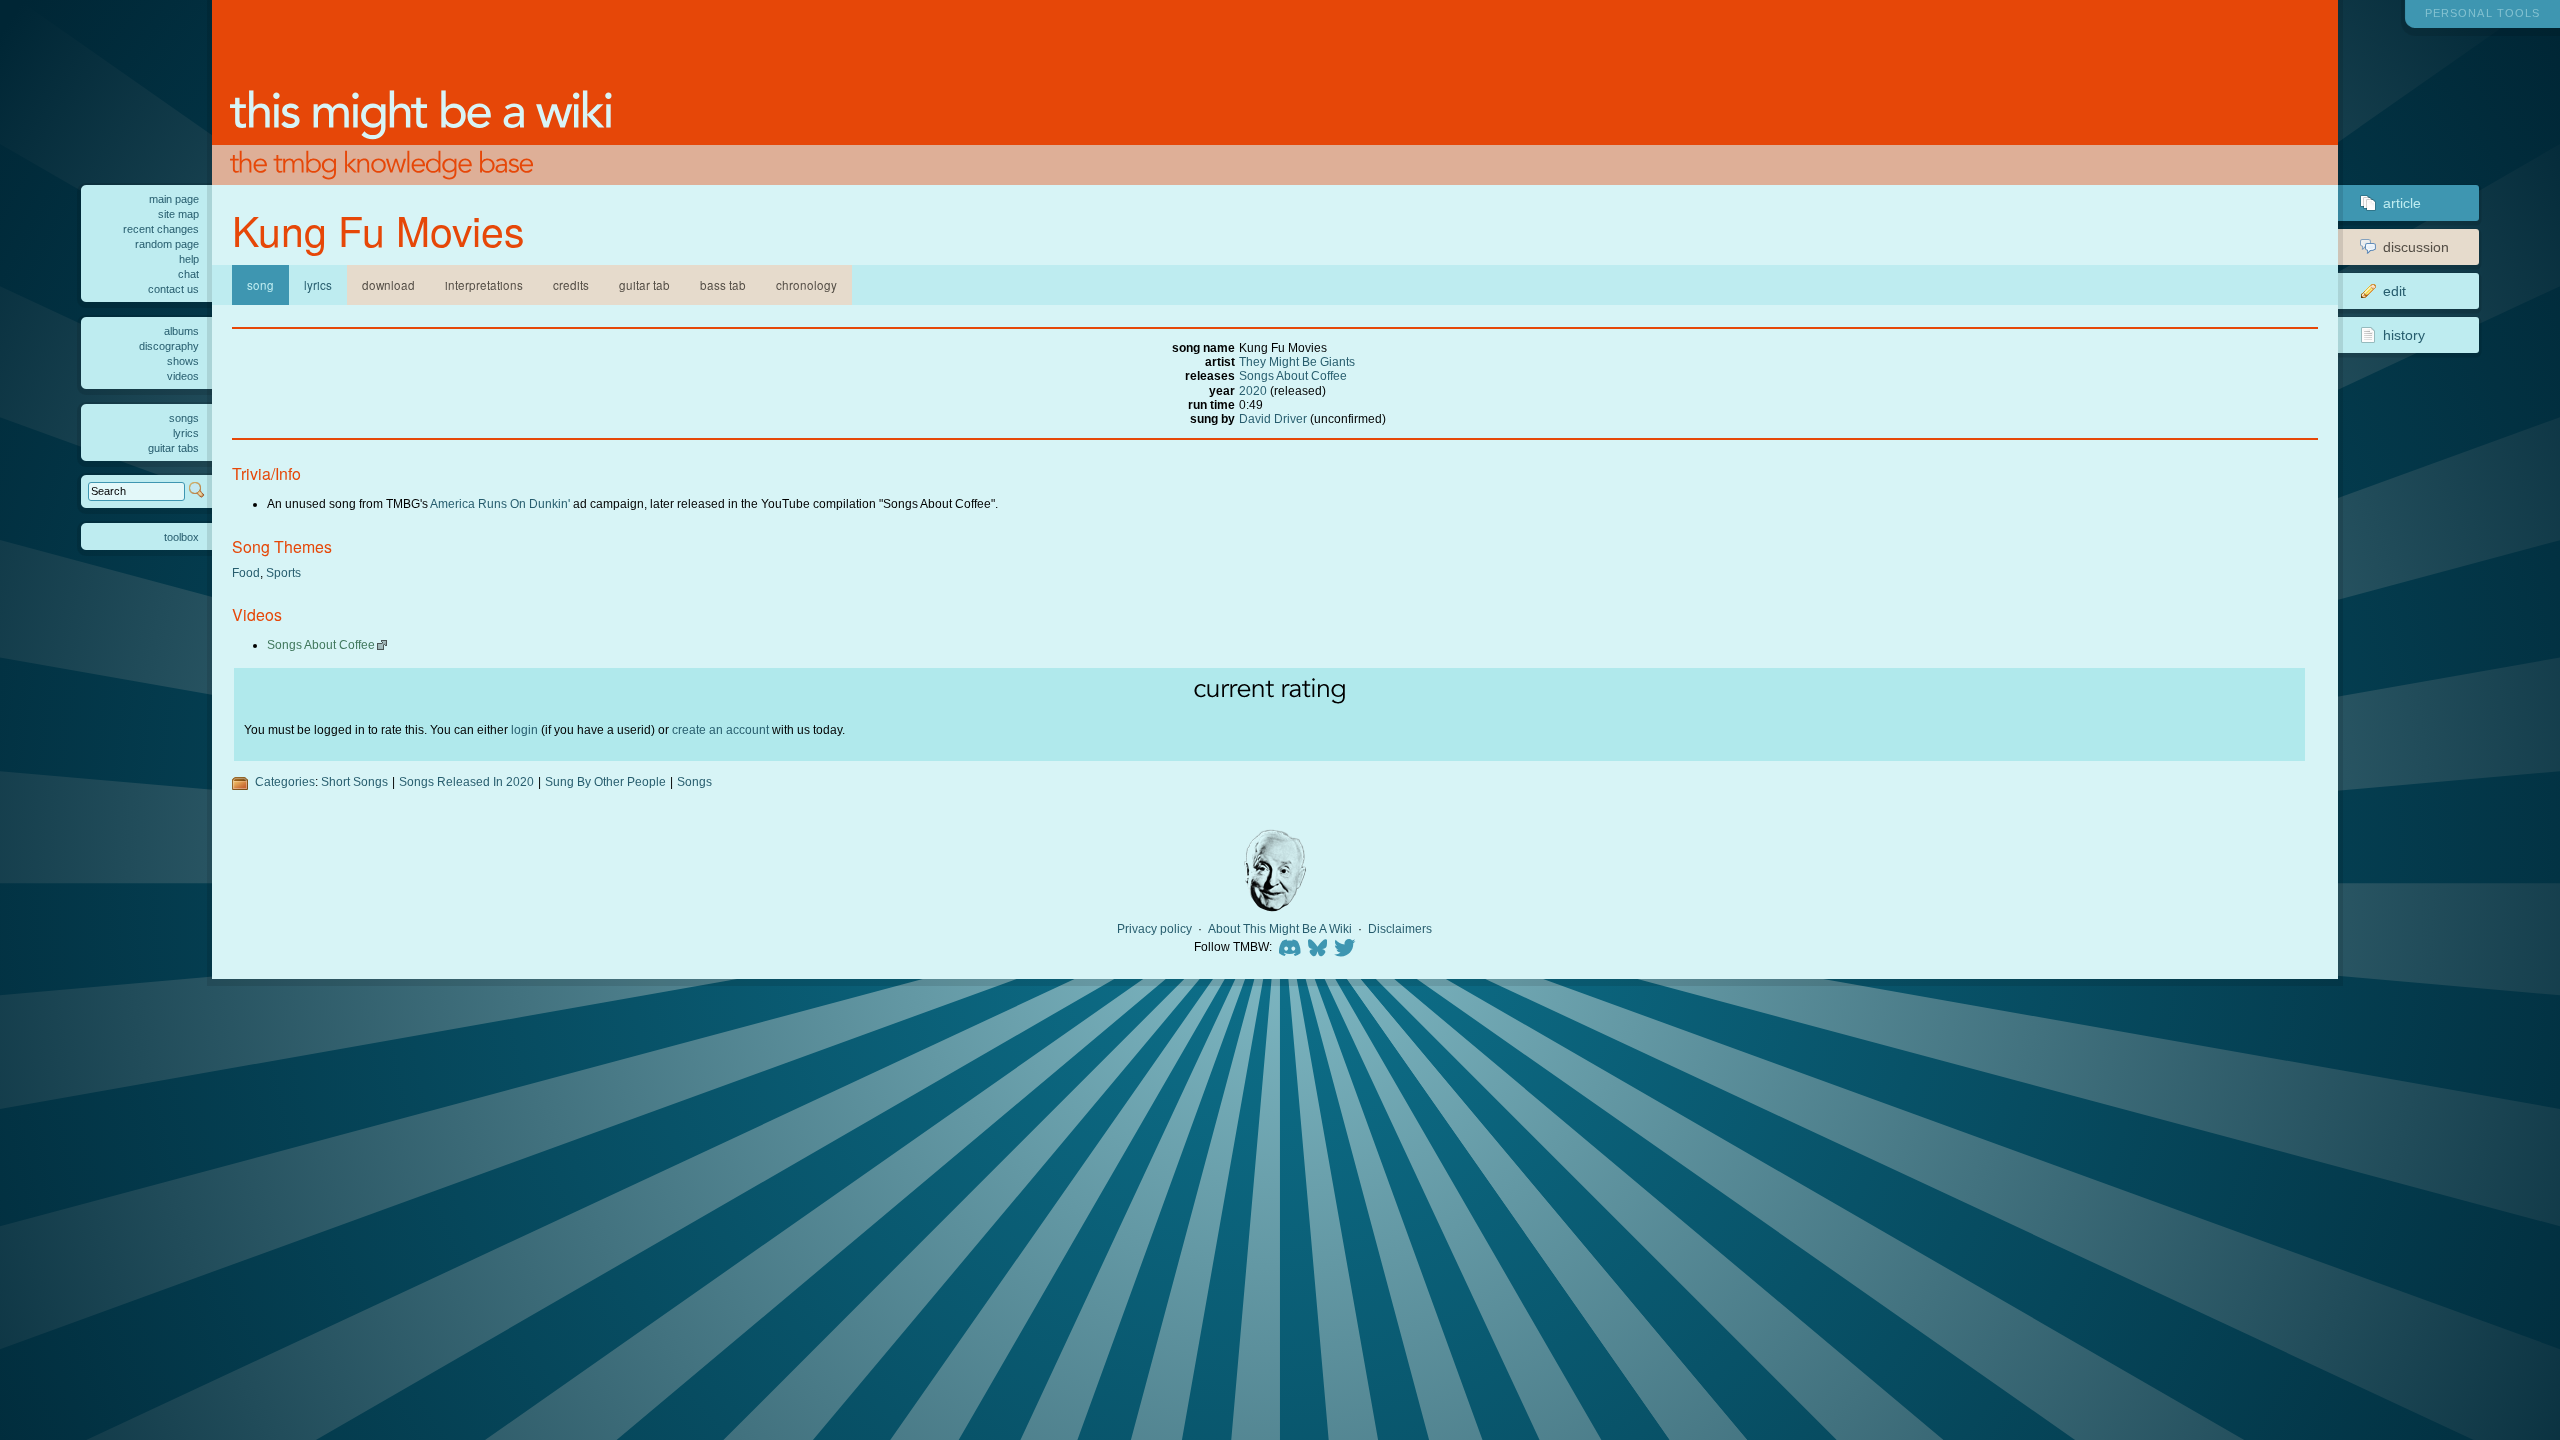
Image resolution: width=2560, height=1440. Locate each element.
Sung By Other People (605, 781)
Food (246, 572)
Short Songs (354, 781)
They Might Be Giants (1297, 361)
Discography (169, 346)
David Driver (1273, 418)
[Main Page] (1275, 92)
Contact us (173, 289)
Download (388, 285)
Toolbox (181, 537)
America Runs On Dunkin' (500, 503)
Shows (183, 361)
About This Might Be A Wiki (1280, 929)
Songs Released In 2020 (466, 781)
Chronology (806, 285)
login (524, 729)
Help (189, 259)
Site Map (178, 214)
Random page (167, 244)
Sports (283, 572)
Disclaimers (1400, 929)
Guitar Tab (644, 285)
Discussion (2416, 247)
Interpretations (484, 285)
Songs (694, 781)
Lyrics (318, 285)
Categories (285, 781)
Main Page (174, 199)
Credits (571, 285)
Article (2402, 203)
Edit (2394, 291)
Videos (183, 376)
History (2404, 335)
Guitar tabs (173, 448)
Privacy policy (1154, 929)
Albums (181, 331)
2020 (1253, 390)
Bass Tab (723, 285)
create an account (720, 729)
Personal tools (2482, 13)
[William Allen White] (1275, 870)
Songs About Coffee (1293, 375)
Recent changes (161, 229)
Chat (188, 274)
